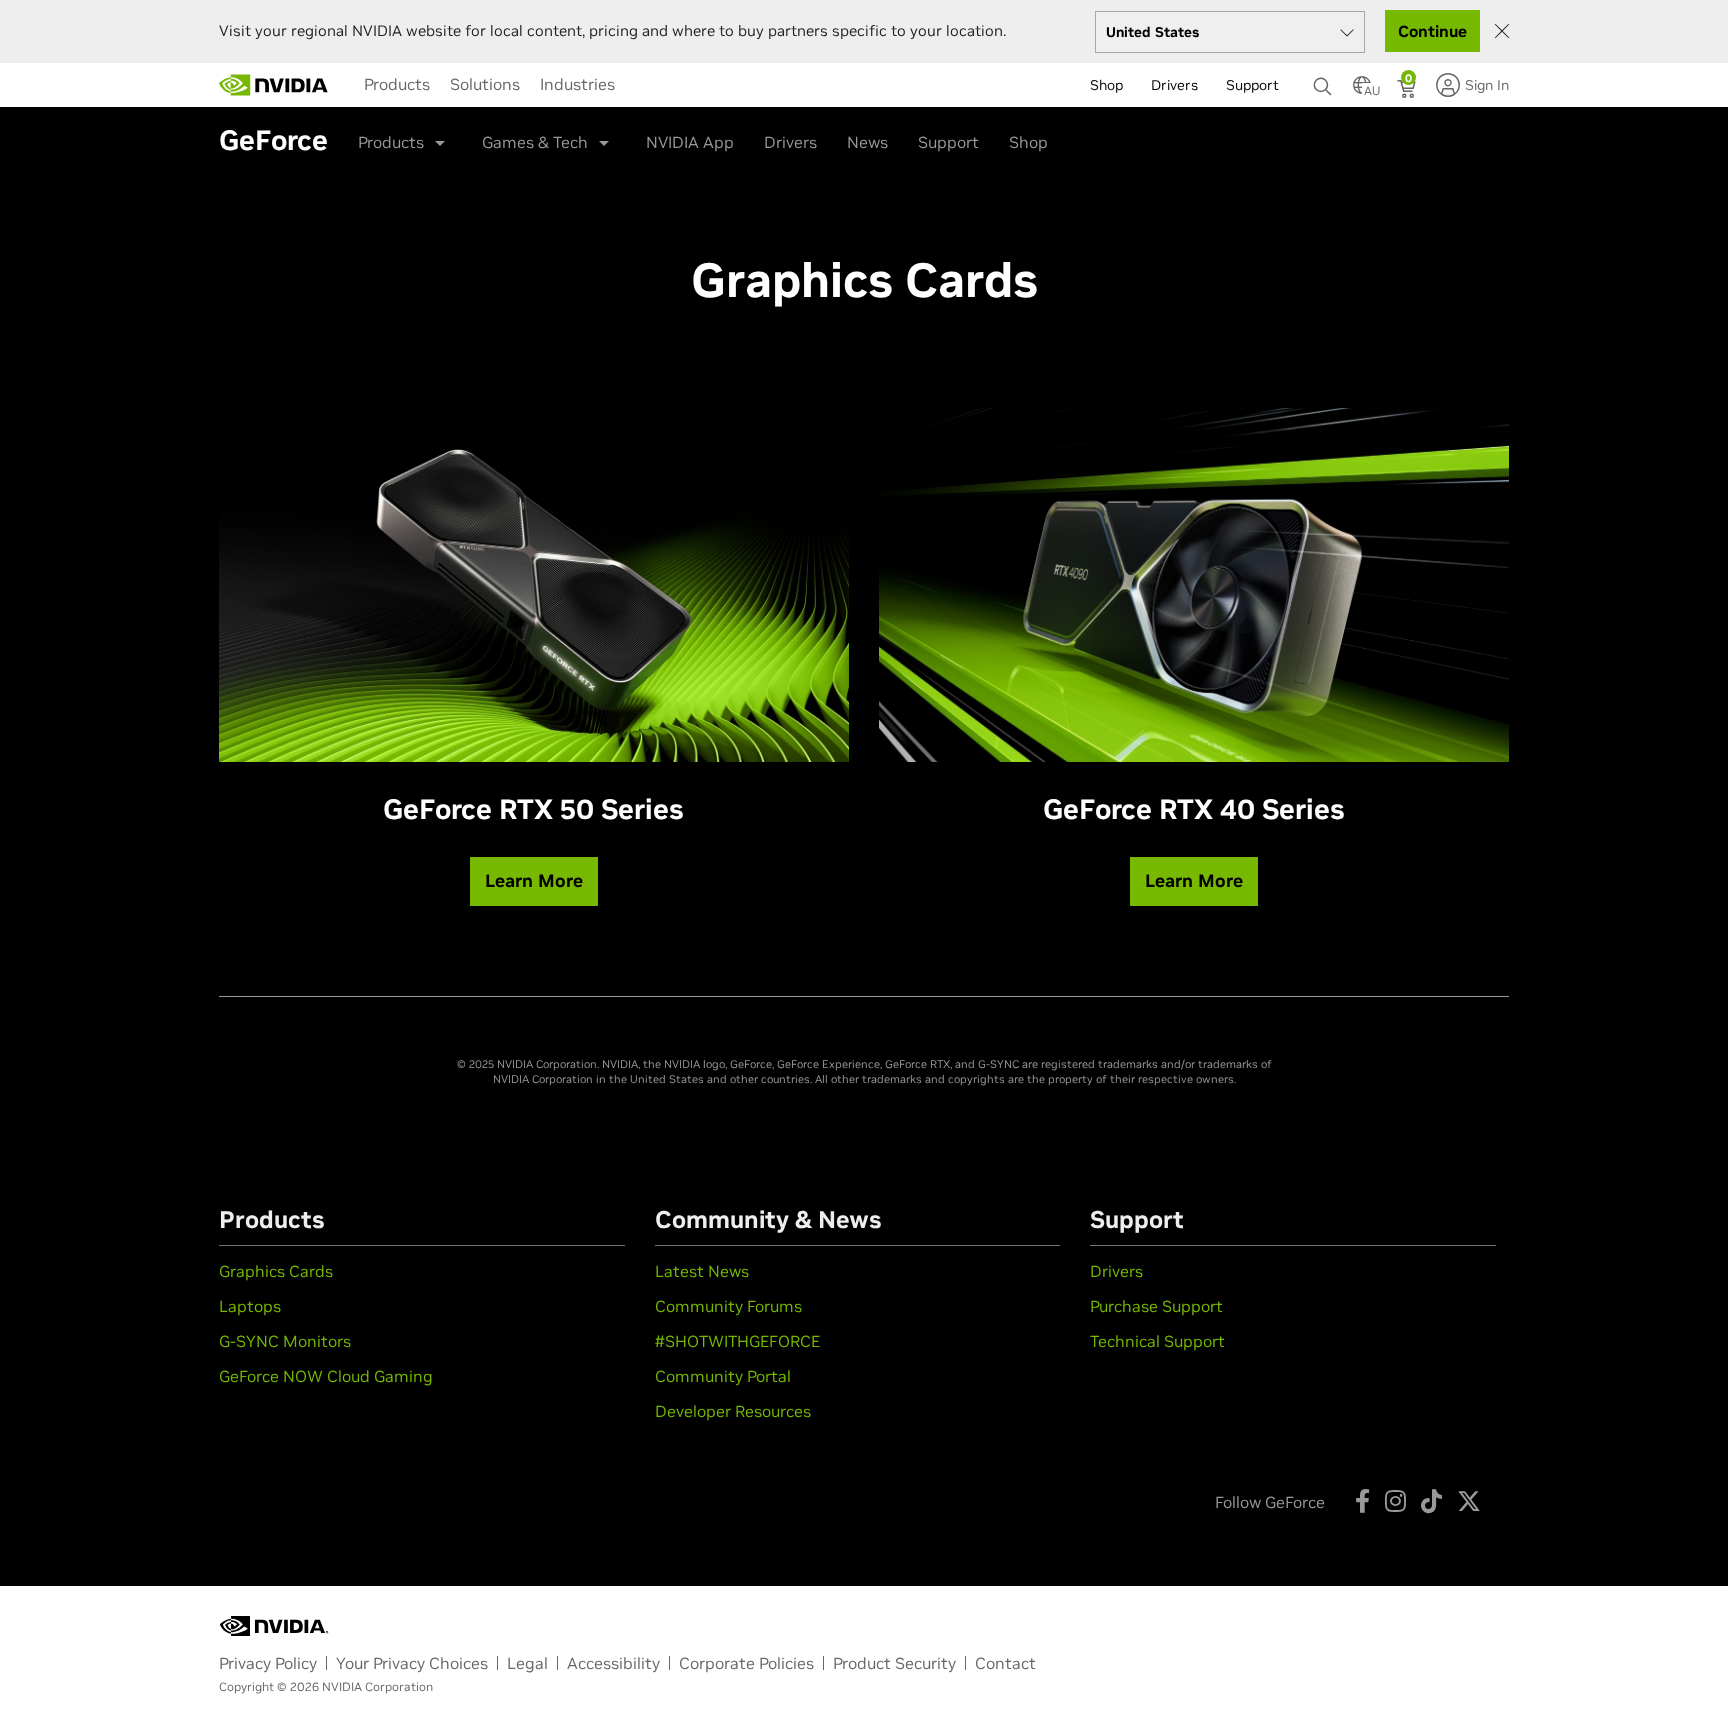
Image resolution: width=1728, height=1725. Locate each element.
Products (397, 84)
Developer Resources (733, 1411)
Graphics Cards (276, 1271)
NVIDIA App (690, 142)
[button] (1362, 91)
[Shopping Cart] (1408, 91)
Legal (527, 1663)
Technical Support (1157, 1341)
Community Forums (728, 1306)
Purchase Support (1156, 1306)
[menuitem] (397, 84)
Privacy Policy (268, 1663)
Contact (1005, 1663)
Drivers (790, 142)
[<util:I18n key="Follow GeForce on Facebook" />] (1362, 1501)
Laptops (250, 1306)
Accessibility (613, 1663)
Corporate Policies (746, 1663)
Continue (1432, 31)
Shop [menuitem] (1106, 85)
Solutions (485, 84)
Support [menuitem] (1252, 85)
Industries (577, 84)
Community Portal (723, 1376)
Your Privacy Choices (412, 1663)
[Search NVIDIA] (1323, 81)
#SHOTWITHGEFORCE (737, 1341)
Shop (1028, 142)
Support (948, 142)
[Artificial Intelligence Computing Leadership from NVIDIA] (274, 85)
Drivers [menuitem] (1174, 85)
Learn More (534, 880)
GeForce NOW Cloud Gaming (326, 1376)
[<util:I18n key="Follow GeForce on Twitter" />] (1469, 1501)
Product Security (894, 1663)
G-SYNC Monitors (285, 1341)
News (867, 142)
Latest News (702, 1271)
